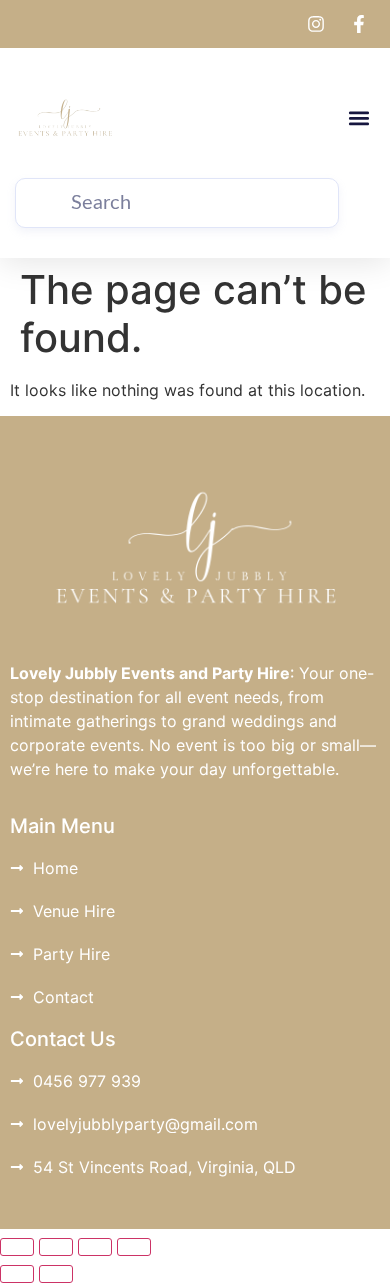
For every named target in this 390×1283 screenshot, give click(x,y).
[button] (358, 118)
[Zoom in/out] (17, 1247)
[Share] (95, 1247)
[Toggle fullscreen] (56, 1247)
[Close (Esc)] (134, 1247)
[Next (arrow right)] (56, 1274)
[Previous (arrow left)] (17, 1274)
